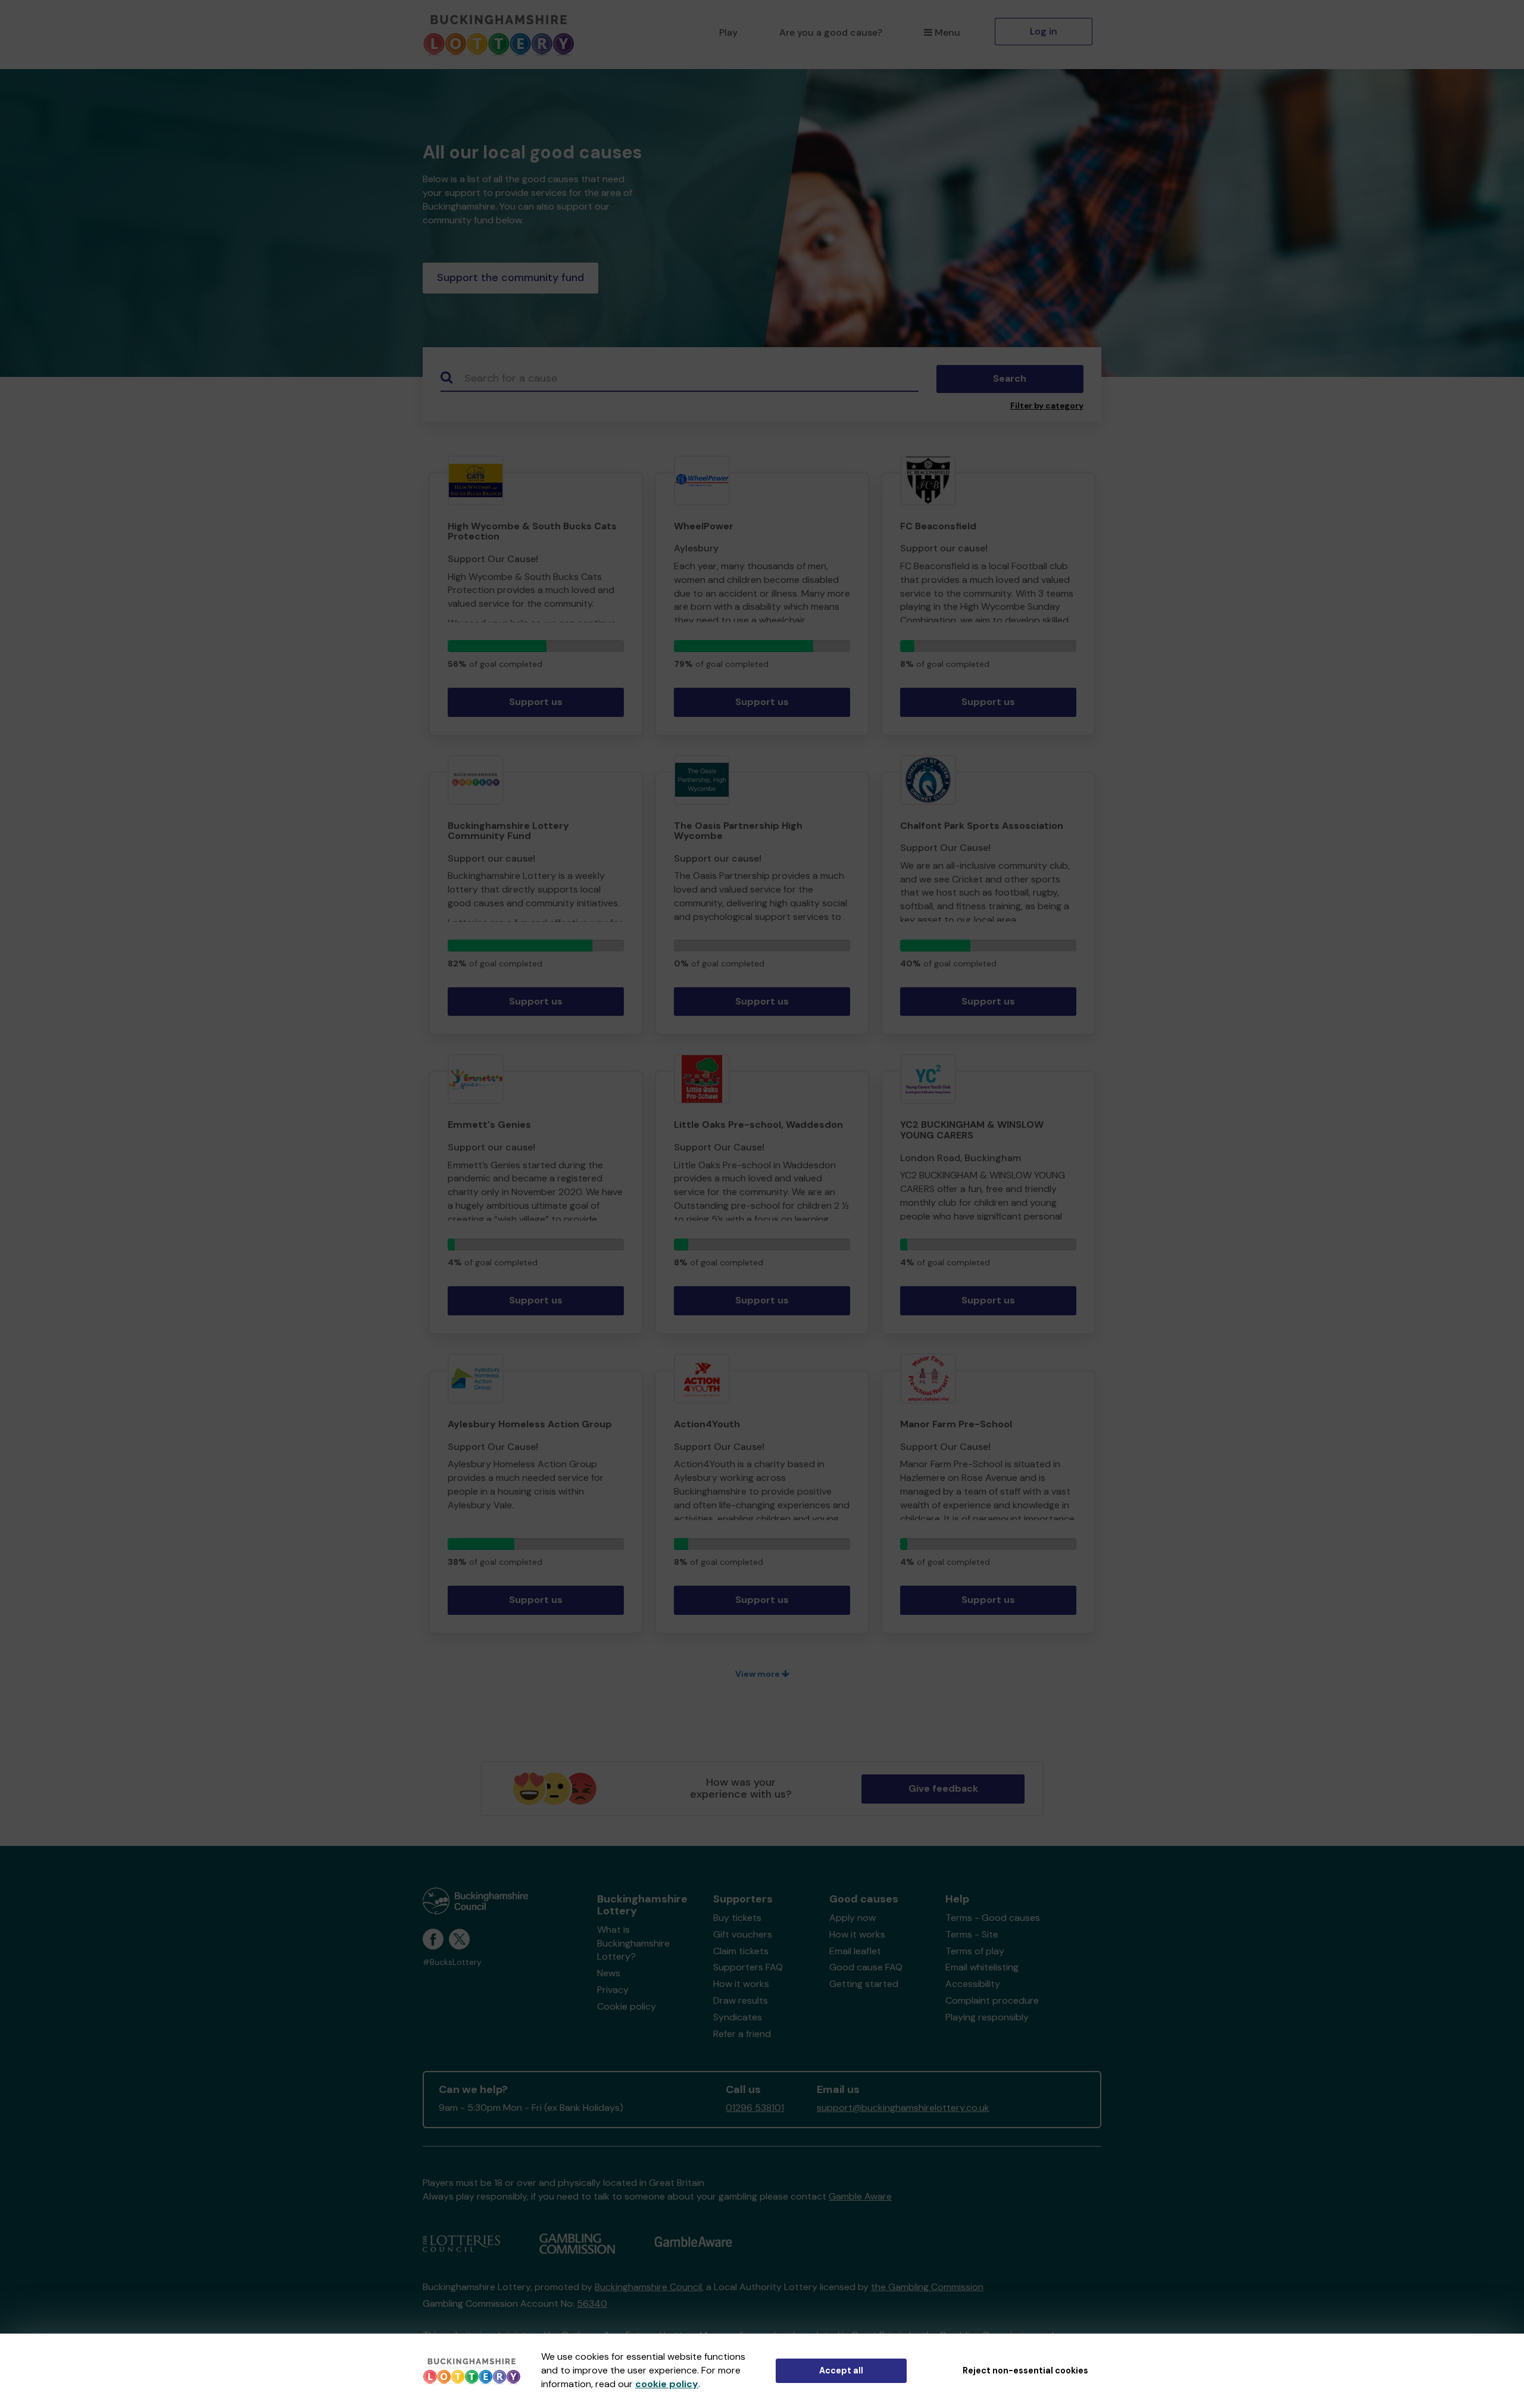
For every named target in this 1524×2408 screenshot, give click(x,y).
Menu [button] (947, 32)
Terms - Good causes (993, 1918)
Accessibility (973, 1984)
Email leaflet (855, 1951)
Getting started (864, 1984)
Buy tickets (737, 1918)
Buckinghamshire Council (648, 2287)
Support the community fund (510, 277)
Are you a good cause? (831, 32)
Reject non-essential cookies (1025, 2370)
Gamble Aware (860, 2196)
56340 (592, 2303)
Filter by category (1047, 406)
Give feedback (943, 1788)
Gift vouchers (743, 1934)
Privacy (613, 1990)
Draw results (741, 2000)
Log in (1044, 31)
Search (1010, 378)
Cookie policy (627, 2006)
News (609, 1973)
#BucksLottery (452, 1962)
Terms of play (975, 1951)
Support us (536, 702)
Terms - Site (972, 1934)
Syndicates (738, 2017)
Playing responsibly (987, 2017)
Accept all (841, 2370)
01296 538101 (755, 2108)
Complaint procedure (992, 2000)
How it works (741, 1984)
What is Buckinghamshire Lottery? (633, 1943)
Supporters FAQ (748, 1967)
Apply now (852, 1918)
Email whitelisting (982, 1967)
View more (758, 1674)
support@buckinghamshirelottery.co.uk (903, 2108)
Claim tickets (741, 1951)
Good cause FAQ (866, 1967)
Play (728, 32)
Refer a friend (742, 2034)
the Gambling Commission (927, 2287)
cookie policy (667, 2384)
